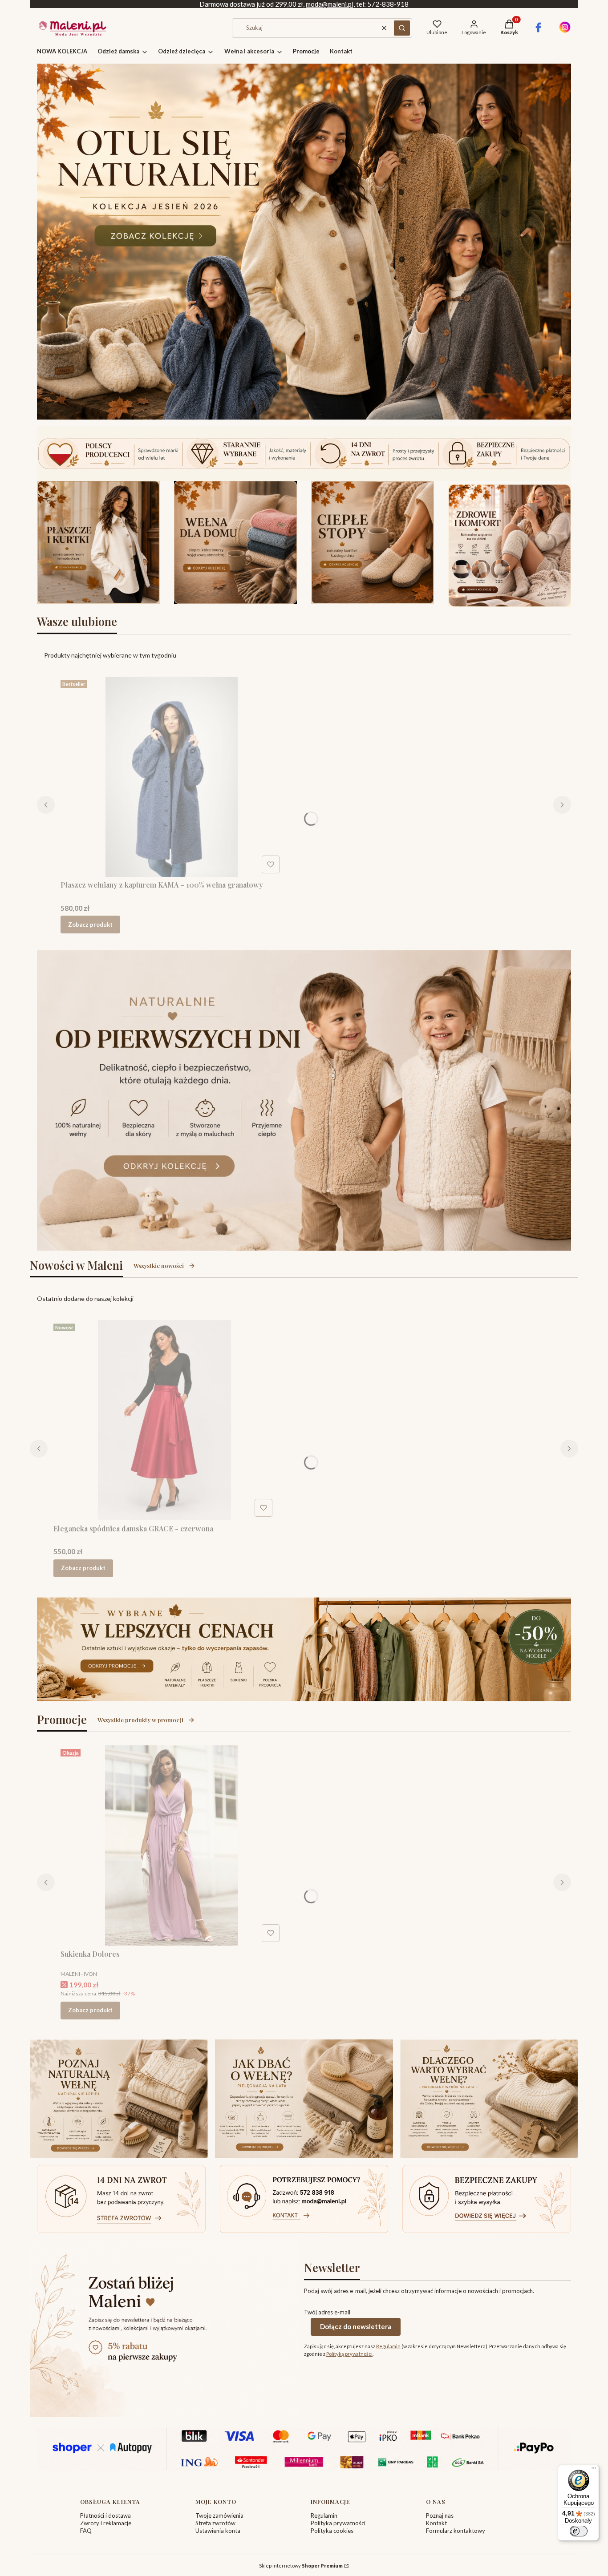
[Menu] (594, 2470)
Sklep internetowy (301, 2566)
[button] (402, 28)
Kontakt (436, 2523)
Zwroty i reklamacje (106, 2523)
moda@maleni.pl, (330, 4)
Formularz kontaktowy (456, 2531)
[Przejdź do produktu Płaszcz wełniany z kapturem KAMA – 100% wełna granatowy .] (172, 777)
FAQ (86, 2531)
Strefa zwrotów (215, 2523)
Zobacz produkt (90, 925)
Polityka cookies (332, 2531)
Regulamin (388, 2346)
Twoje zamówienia (219, 2515)
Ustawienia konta (218, 2531)
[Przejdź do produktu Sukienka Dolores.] (172, 1845)
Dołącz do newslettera (356, 2326)
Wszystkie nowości (159, 1266)
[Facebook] (538, 31)
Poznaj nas (440, 2515)
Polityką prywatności (349, 2354)
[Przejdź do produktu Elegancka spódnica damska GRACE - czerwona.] (165, 1420)
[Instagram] (565, 31)
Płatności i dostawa (105, 2515)
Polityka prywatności (338, 2523)
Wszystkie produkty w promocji (140, 1720)
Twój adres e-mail (327, 2312)
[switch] (579, 2531)
